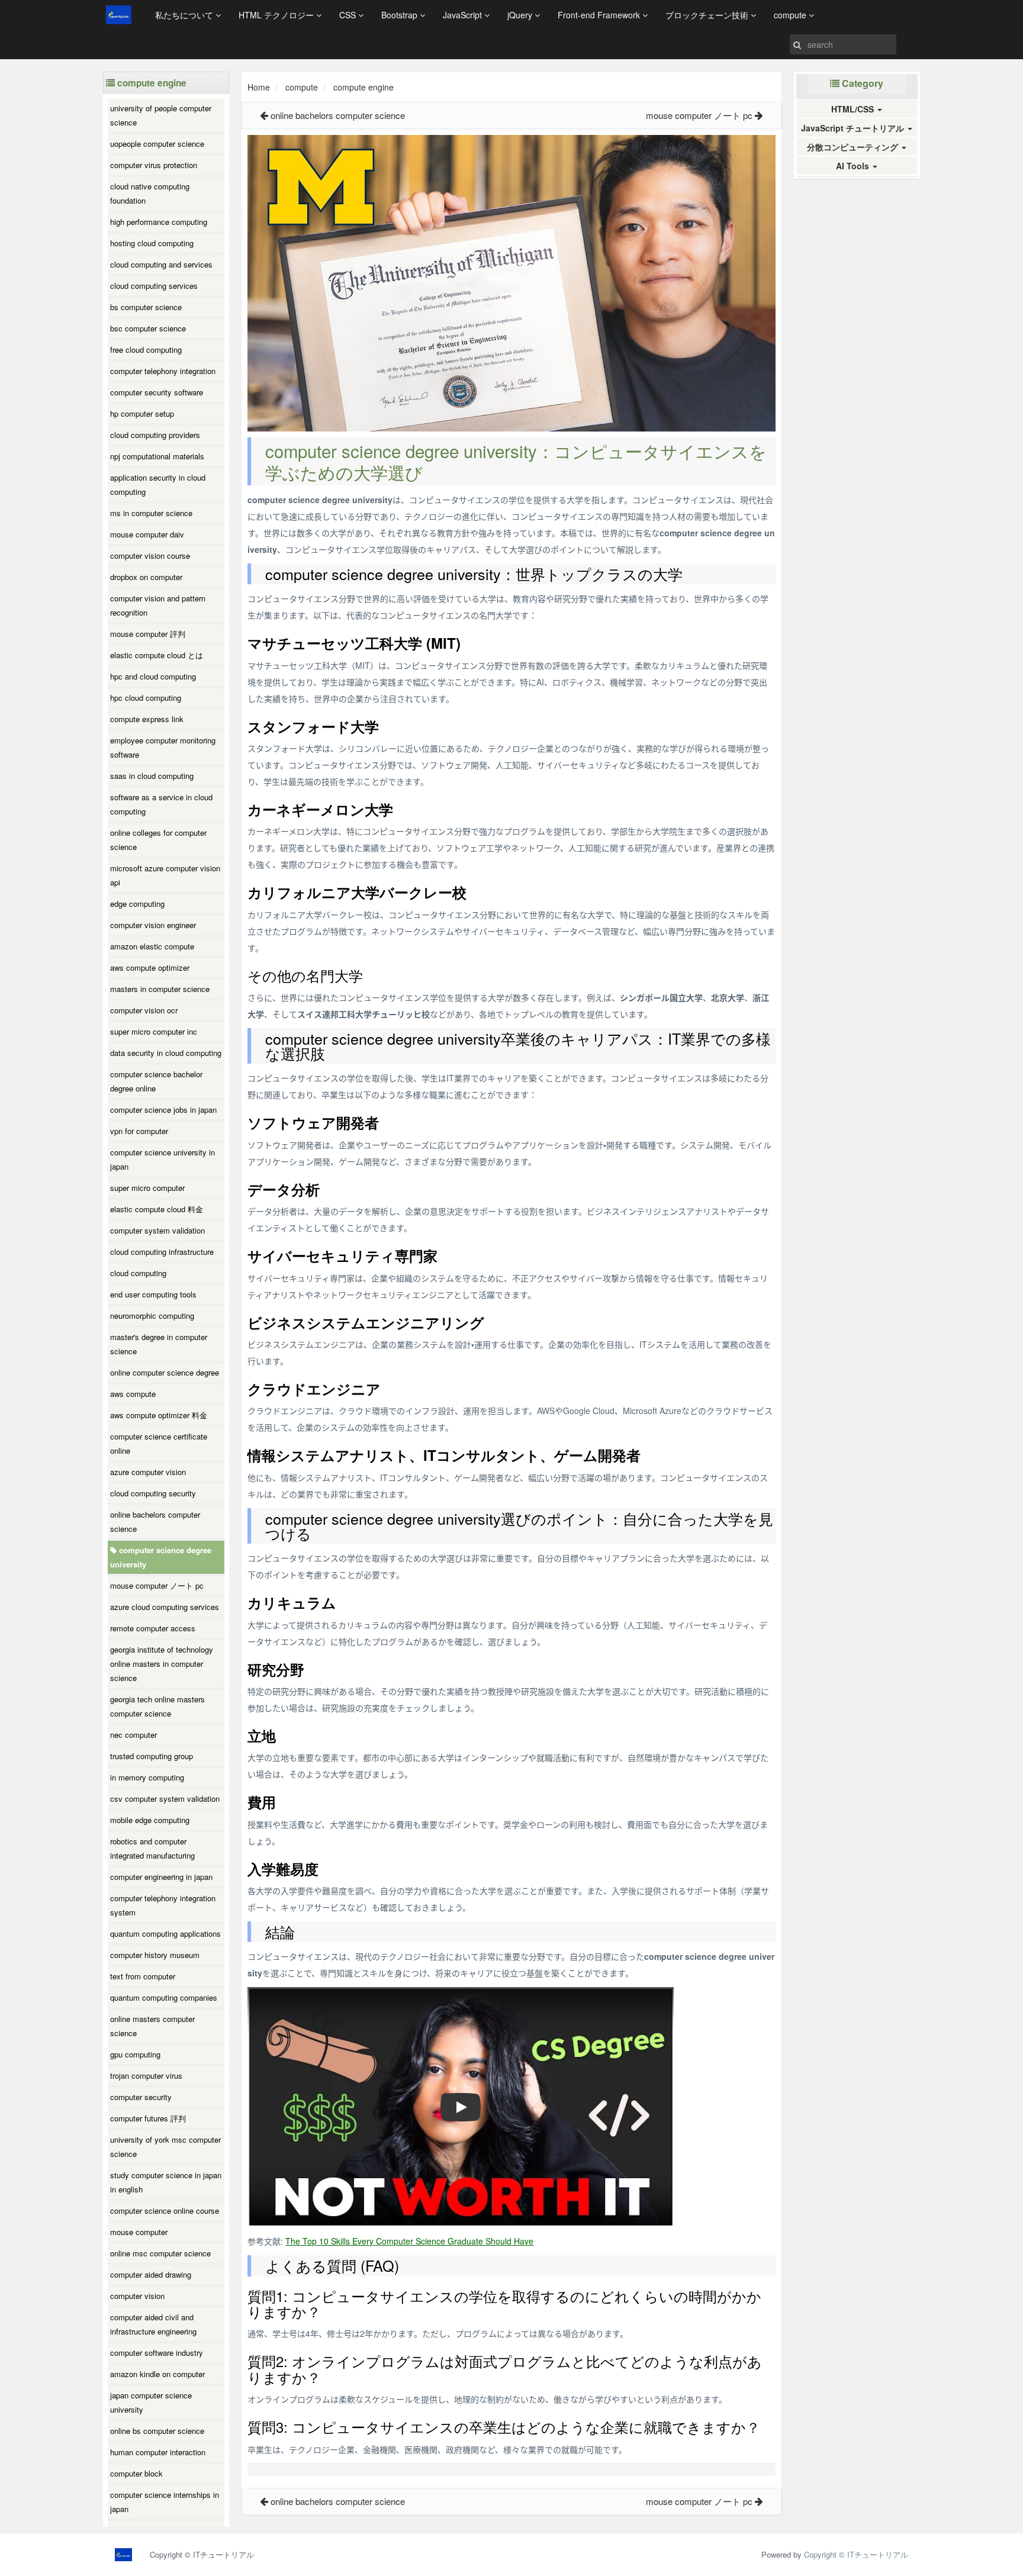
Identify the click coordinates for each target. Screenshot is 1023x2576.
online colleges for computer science (158, 840)
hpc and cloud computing (153, 676)
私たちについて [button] (185, 15)
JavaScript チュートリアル (854, 128)
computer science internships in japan (165, 2502)
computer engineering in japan (161, 1877)
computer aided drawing (151, 2274)
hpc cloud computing (146, 698)
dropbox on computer (146, 577)
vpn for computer (139, 1131)
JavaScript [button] (464, 15)
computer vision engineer (153, 925)
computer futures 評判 (148, 2118)
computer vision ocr (144, 1010)
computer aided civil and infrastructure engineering (153, 2324)
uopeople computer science (157, 144)
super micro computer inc (154, 1031)
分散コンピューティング (854, 147)
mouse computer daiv (147, 534)
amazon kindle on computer (157, 2374)
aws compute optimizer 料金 (159, 1415)
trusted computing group (152, 1756)
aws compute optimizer (150, 967)
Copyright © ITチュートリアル (856, 2554)
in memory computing (147, 1777)
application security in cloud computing (158, 484)
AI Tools (854, 166)
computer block (136, 2473)
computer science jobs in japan (163, 1110)
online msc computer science (160, 2253)
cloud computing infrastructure (162, 1252)
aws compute (133, 1394)
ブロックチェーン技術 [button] (708, 15)
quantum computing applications (165, 1933)
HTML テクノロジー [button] (277, 15)
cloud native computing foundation (150, 193)
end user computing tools (153, 1294)
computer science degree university (161, 1557)
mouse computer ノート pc (157, 1585)
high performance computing (159, 222)
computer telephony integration (163, 371)
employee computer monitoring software (163, 747)
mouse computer (139, 2232)
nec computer (133, 1735)
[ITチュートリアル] (119, 15)
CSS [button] (349, 15)
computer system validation (157, 1230)
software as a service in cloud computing (161, 804)
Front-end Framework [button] (600, 15)
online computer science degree (165, 1372)
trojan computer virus (146, 2076)
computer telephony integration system (163, 1905)
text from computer (143, 1976)
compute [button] (791, 15)
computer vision (137, 2296)
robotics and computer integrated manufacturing (152, 1848)
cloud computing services (154, 286)
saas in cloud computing (152, 776)
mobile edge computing (150, 1820)
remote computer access (153, 1628)
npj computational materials (157, 456)
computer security (141, 2097)
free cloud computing (146, 350)
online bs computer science (157, 2431)
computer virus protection (154, 165)
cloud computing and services (161, 264)
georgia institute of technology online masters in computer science (162, 1664)
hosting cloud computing (152, 243)
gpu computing (135, 2054)
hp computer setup (142, 413)
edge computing (137, 904)
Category (861, 83)
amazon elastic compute (152, 946)
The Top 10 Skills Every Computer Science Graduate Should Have (409, 2241)
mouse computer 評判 (148, 634)
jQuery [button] (521, 15)
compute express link (147, 719)
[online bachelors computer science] (264, 115)
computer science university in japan (163, 1159)
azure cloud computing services (165, 1607)
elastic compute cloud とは (157, 655)
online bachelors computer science (155, 1522)
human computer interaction (158, 2452)
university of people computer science (161, 115)
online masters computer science (152, 2026)
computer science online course (165, 2210)
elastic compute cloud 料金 (157, 1209)
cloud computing (138, 1273)
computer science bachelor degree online (156, 1081)
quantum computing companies (164, 1997)
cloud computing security (153, 1493)
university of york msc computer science (165, 2147)
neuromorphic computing (152, 1316)
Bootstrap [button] (400, 15)
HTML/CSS (854, 109)
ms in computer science (151, 513)
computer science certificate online (159, 1443)
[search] (797, 44)
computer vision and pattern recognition (158, 605)
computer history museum (155, 1955)
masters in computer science (160, 989)
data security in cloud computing (166, 1053)
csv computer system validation (165, 1799)
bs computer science (146, 307)
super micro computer (147, 1188)
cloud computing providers (155, 435)
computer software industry (157, 2353)
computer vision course (150, 556)
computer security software (157, 392)
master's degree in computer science (159, 1344)
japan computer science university (151, 2402)
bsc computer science (148, 328)
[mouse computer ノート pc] (759, 115)
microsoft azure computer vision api (165, 875)
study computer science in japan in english (166, 2182)
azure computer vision (148, 1472)
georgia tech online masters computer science (157, 1706)
